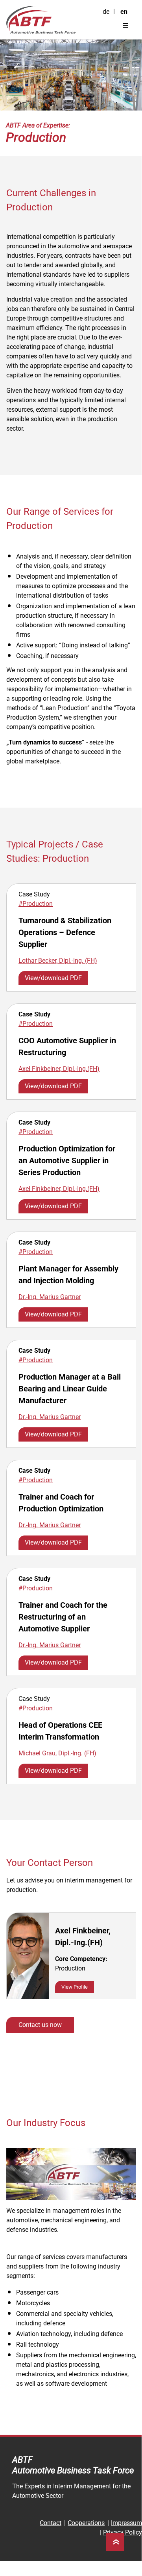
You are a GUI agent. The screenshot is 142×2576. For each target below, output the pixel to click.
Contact (51, 2523)
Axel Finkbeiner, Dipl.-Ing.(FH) (59, 1069)
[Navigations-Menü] (125, 26)
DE (106, 12)
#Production (36, 904)
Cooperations (86, 2523)
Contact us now (40, 2025)
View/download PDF (53, 978)
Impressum (126, 2523)
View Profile (75, 1987)
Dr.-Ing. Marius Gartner (50, 1297)
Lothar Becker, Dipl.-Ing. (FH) (58, 961)
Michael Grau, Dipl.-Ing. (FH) (57, 1753)
